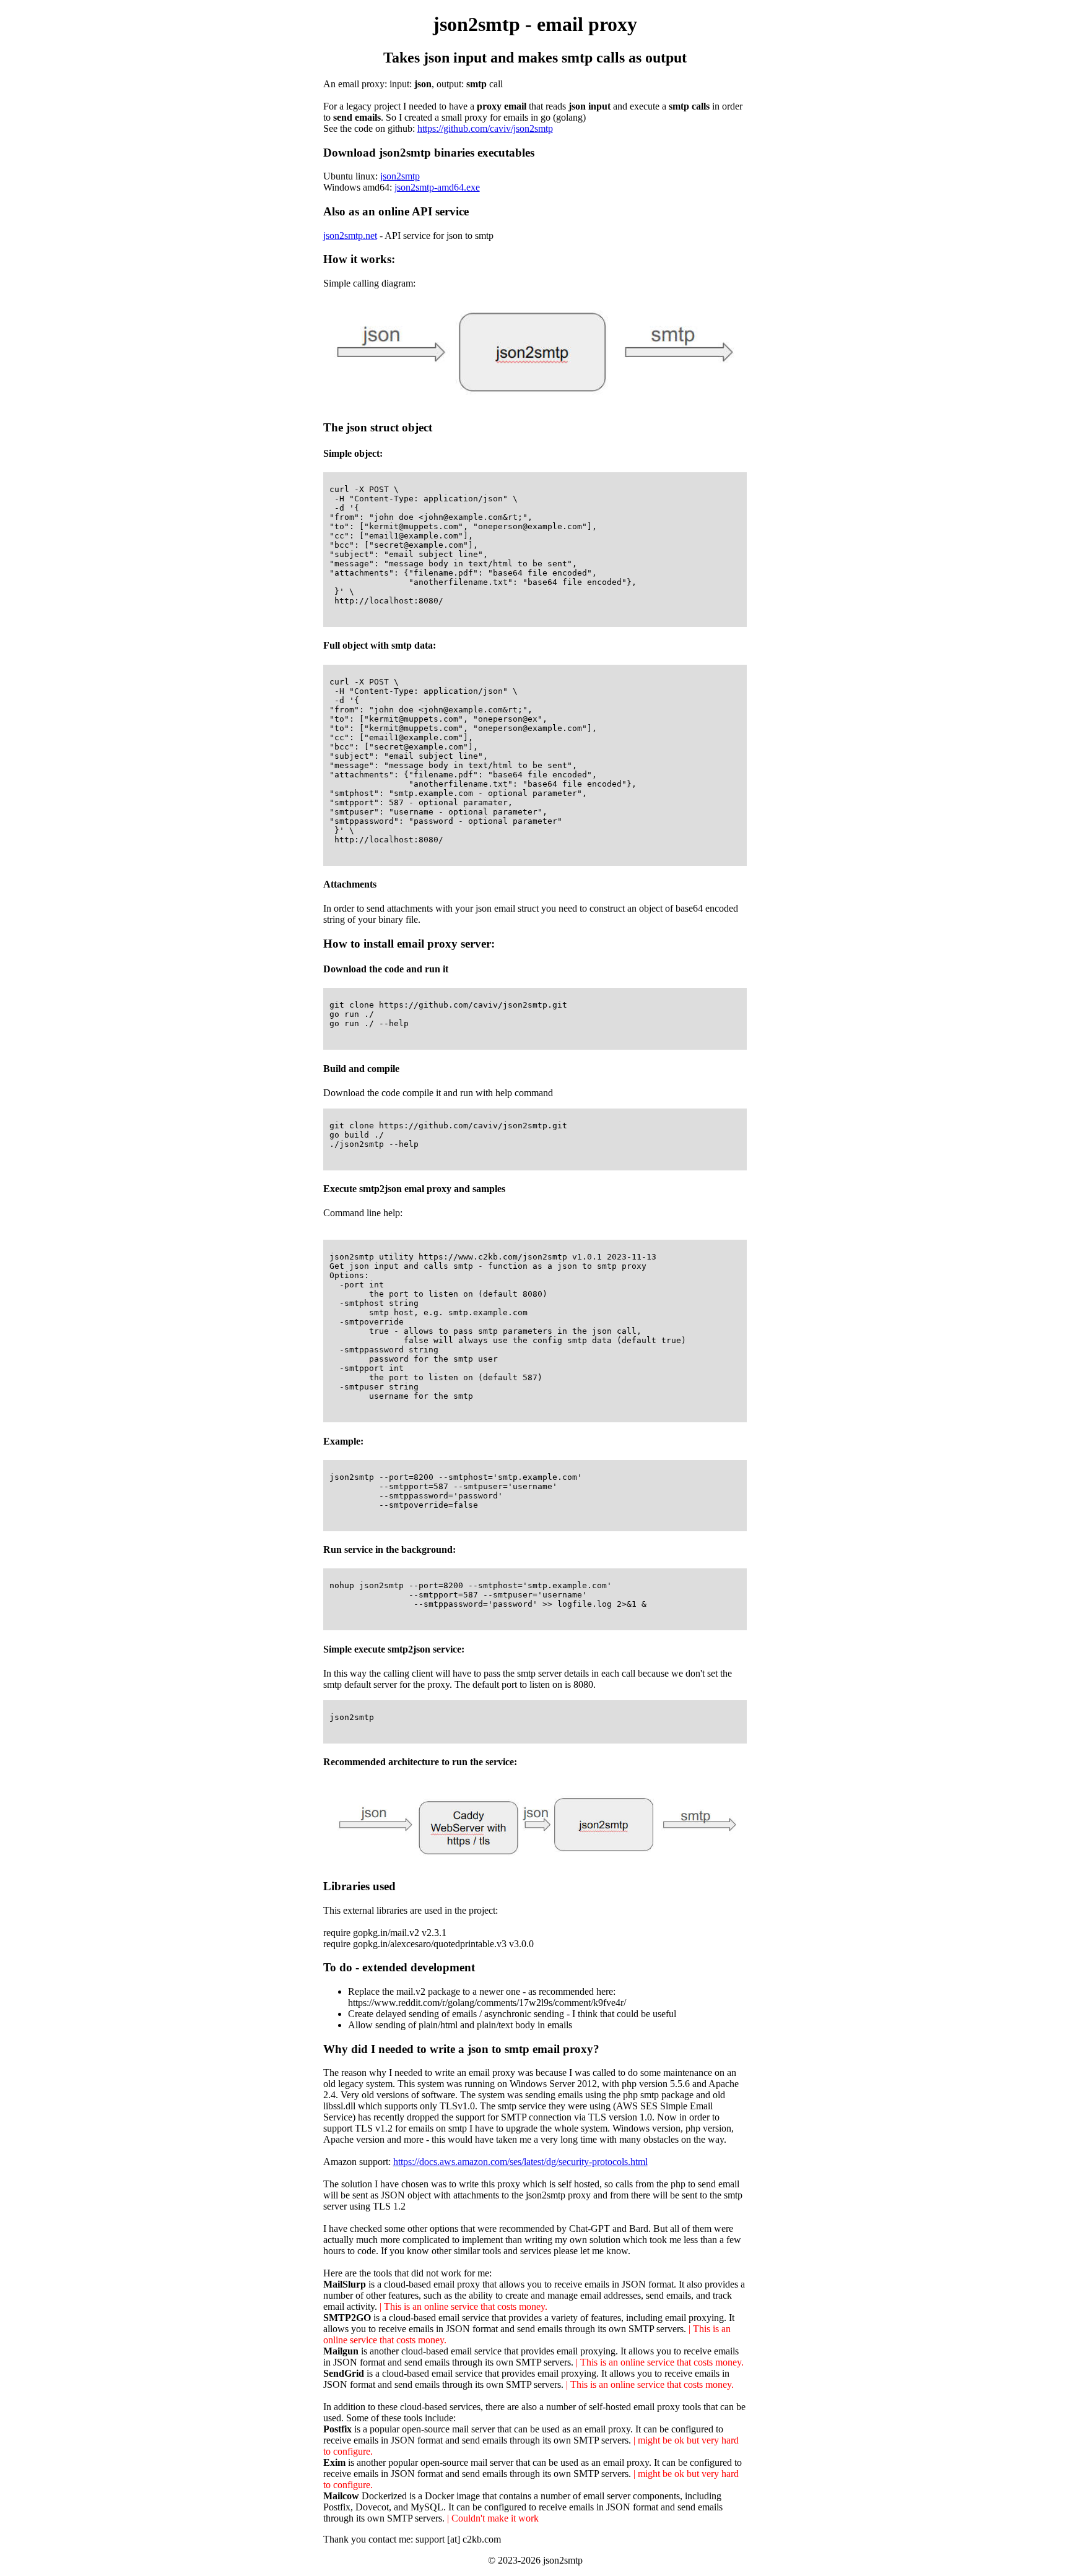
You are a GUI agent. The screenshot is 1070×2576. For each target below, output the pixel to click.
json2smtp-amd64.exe (437, 187)
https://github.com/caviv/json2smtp (485, 128)
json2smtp (400, 176)
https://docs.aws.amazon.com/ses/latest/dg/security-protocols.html (520, 2162)
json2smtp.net (350, 236)
